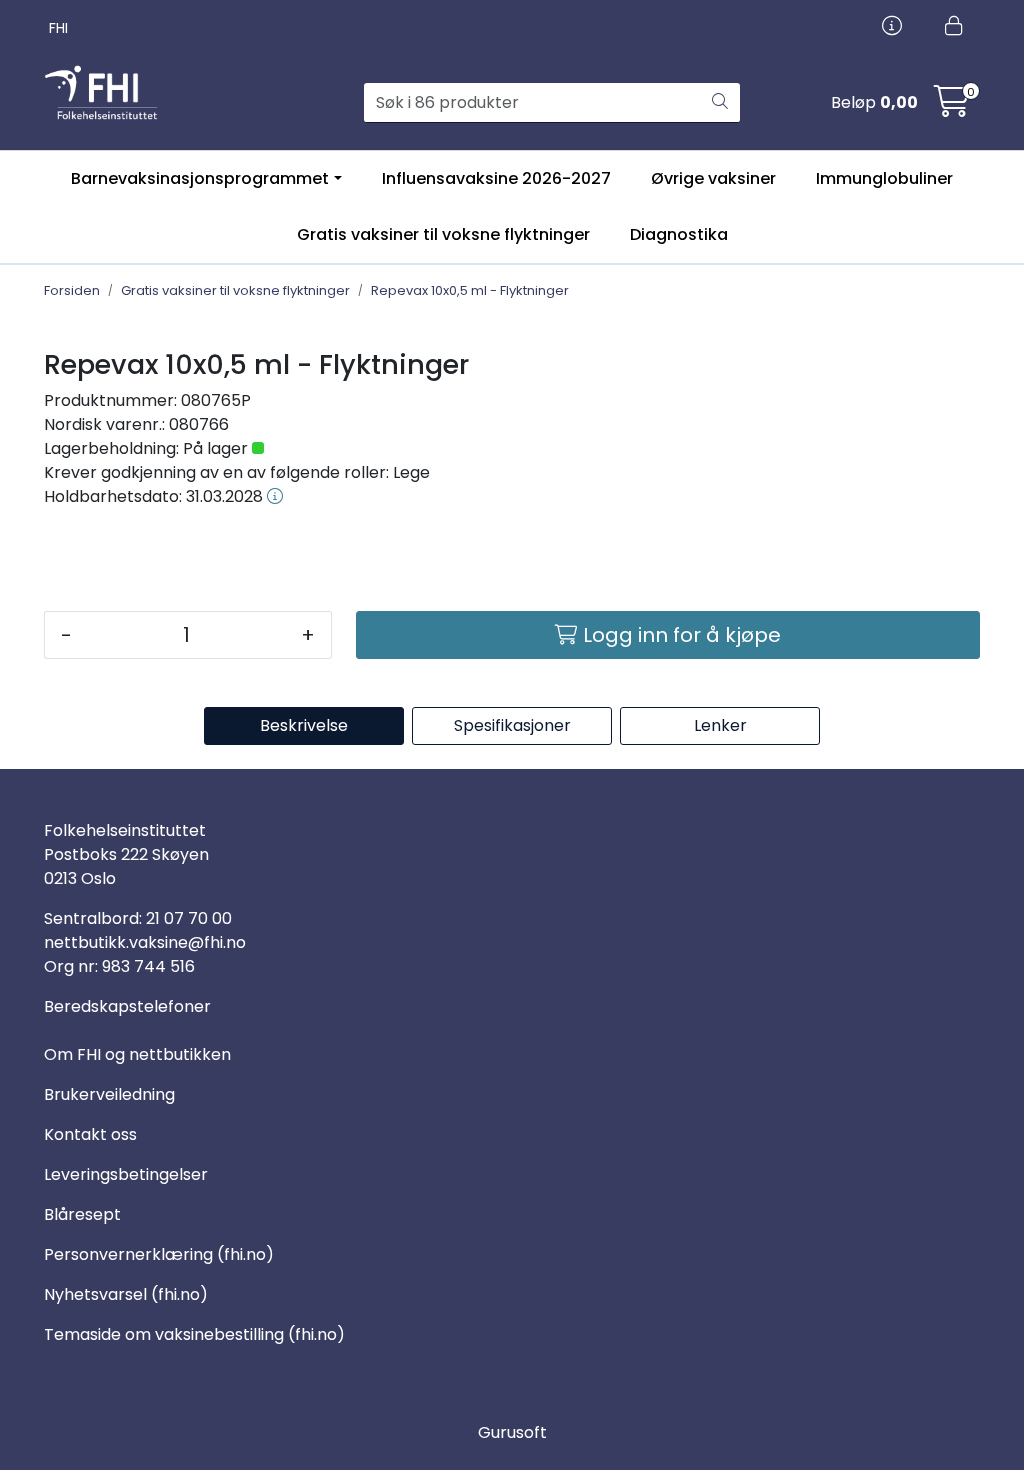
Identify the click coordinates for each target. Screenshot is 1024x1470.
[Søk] (720, 103)
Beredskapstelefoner (127, 1006)
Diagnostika (679, 234)
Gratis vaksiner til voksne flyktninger (443, 234)
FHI (58, 28)
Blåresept (82, 1214)
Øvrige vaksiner (713, 178)
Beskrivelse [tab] (304, 725)
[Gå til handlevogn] (952, 107)
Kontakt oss (90, 1134)
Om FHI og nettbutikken (137, 1054)
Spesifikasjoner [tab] (512, 725)
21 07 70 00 (189, 918)
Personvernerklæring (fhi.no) (159, 1254)
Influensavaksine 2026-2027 (496, 178)
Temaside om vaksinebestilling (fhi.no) (194, 1334)
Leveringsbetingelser (126, 1174)
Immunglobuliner (884, 178)
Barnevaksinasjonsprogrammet (200, 178)
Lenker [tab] (720, 725)
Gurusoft (512, 1432)
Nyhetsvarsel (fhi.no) (126, 1294)
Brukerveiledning (109, 1094)
